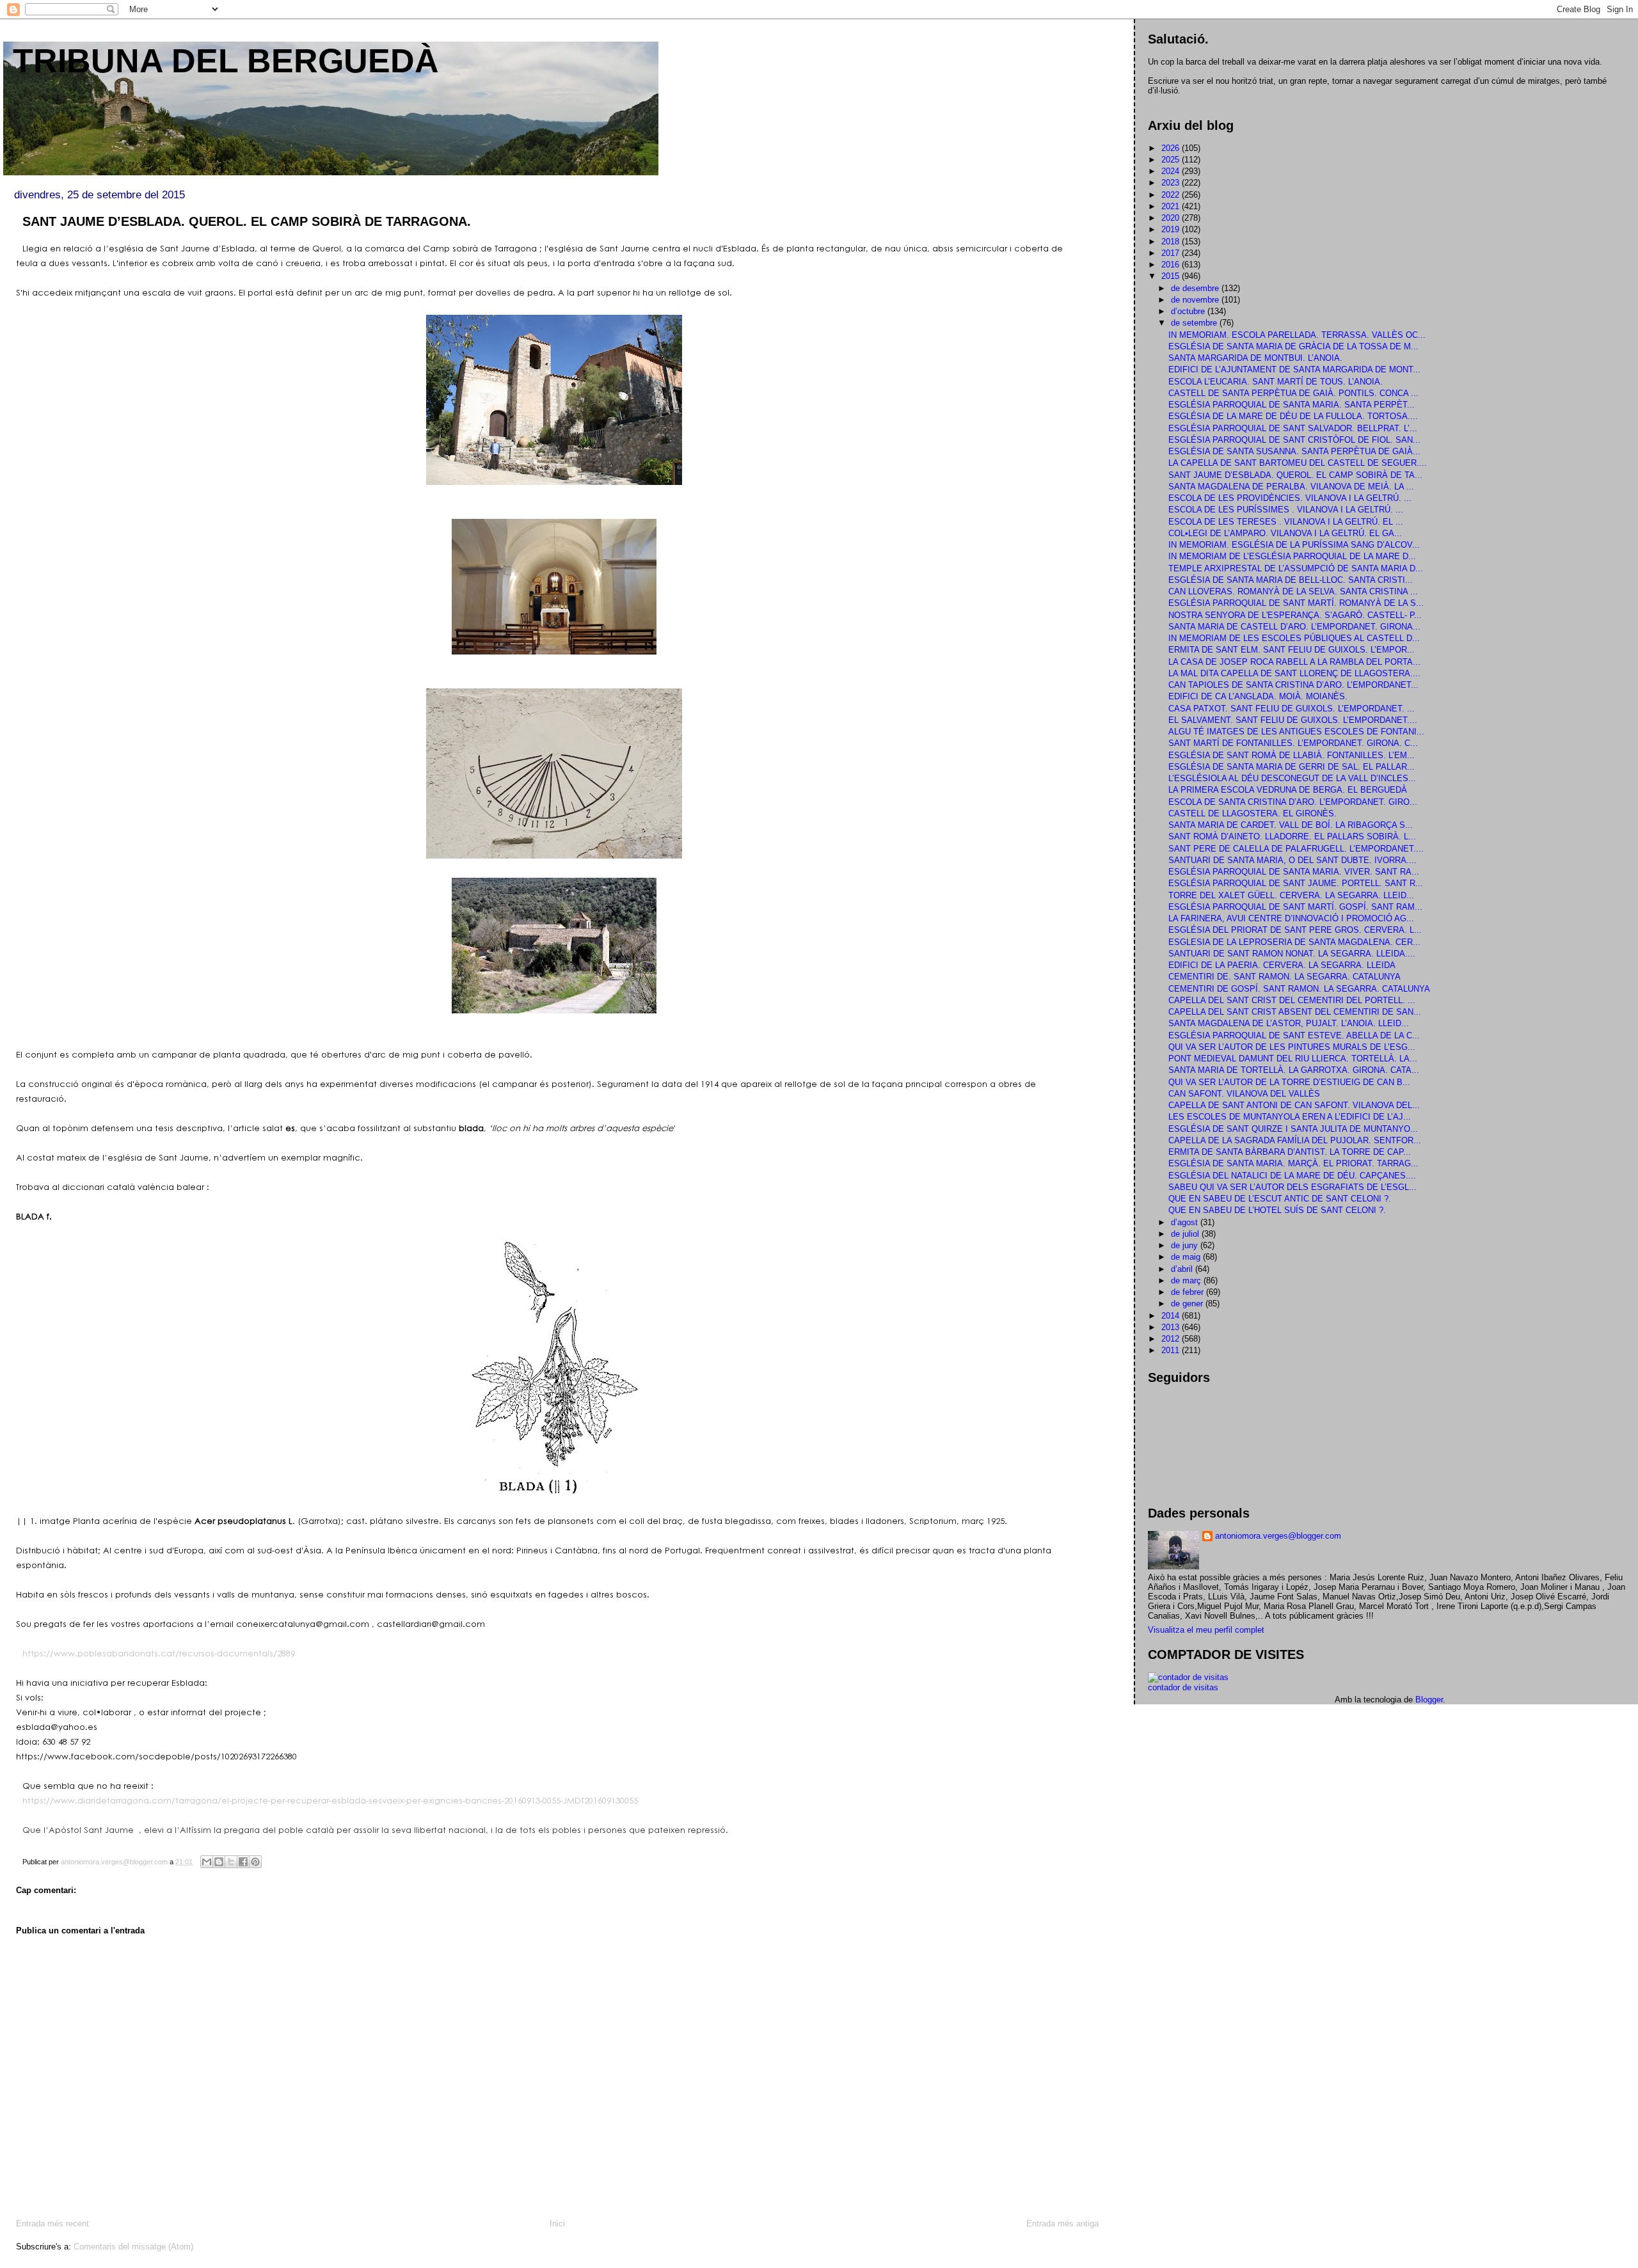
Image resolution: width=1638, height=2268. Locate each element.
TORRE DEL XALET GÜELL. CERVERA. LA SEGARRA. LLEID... (1291, 895)
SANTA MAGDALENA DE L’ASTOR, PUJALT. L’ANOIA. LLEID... (1289, 1023)
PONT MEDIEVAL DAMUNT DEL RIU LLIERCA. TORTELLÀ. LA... (1293, 1059)
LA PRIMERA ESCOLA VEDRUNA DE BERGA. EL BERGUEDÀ (1288, 790)
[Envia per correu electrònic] (207, 1862)
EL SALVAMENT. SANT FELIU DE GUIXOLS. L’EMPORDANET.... (1293, 720)
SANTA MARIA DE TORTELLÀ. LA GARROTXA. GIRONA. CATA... (1294, 1070)
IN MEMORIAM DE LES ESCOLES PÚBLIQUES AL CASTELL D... (1294, 638)
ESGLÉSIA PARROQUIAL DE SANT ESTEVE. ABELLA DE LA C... (1294, 1035)
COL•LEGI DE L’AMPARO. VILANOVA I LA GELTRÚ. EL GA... (1285, 533)
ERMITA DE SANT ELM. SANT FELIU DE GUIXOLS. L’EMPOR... (1292, 650)
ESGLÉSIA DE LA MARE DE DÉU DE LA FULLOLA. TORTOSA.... (1293, 416)
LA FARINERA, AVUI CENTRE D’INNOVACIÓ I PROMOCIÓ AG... (1291, 918)
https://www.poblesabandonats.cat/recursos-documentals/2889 (159, 1653)
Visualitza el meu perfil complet (1206, 1630)
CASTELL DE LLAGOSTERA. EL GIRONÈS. (1252, 813)
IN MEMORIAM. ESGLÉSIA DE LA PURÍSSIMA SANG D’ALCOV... (1294, 545)
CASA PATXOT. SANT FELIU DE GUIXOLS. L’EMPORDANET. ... (1292, 709)
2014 (1172, 1316)
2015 (1172, 276)
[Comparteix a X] (231, 1862)
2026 (1172, 148)
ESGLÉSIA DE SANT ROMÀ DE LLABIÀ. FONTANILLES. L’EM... (1292, 755)
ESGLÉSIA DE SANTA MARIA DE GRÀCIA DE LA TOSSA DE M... (1293, 346)
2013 (1172, 1327)
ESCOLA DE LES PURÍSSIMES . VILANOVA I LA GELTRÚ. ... (1286, 510)
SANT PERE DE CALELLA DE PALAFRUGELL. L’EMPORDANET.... (1296, 849)
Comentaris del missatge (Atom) (133, 2247)
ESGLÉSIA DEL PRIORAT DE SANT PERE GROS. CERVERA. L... (1295, 930)
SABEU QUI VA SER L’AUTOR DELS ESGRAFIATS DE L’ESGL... (1292, 1187)
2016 (1172, 265)
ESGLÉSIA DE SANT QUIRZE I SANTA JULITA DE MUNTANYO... (1293, 1129)
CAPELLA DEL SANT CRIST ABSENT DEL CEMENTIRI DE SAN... (1295, 1012)
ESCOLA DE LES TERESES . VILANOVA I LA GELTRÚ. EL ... (1286, 522)
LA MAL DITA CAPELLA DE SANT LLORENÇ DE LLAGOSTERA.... (1294, 673)
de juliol (1186, 1234)
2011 (1172, 1350)
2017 (1172, 253)
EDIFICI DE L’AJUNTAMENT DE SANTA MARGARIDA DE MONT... (1294, 369)
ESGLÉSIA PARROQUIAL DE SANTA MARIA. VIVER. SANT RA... (1294, 872)
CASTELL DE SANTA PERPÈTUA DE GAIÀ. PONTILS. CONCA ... (1293, 393)
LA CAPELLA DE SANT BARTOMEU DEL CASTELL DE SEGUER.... (1298, 463)
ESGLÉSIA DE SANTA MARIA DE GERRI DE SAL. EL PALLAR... (1292, 767)
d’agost (1186, 1222)
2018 (1172, 242)
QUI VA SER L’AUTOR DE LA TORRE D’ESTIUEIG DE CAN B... (1289, 1082)
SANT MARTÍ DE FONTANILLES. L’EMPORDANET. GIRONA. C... (1293, 743)
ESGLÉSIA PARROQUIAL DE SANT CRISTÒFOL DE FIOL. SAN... (1294, 440)
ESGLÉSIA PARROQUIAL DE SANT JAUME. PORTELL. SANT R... (1296, 883)
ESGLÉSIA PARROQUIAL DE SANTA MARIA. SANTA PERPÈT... (1292, 405)
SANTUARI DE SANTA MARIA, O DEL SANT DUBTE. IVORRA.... (1292, 860)
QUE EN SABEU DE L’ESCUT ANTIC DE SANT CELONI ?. (1280, 1199)
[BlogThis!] (219, 1862)
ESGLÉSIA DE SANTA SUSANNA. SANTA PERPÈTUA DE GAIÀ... (1294, 451)
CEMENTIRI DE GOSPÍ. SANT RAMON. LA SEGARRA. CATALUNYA (1299, 989)
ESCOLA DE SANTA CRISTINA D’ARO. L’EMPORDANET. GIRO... (1293, 802)
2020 (1172, 218)
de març (1187, 1281)
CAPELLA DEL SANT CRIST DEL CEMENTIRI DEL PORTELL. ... (1292, 1000)
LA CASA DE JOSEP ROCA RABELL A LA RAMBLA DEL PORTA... (1294, 662)
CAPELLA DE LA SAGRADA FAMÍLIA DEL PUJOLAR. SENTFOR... (1295, 1140)
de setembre (1195, 323)
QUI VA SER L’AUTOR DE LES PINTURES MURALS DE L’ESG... (1292, 1047)
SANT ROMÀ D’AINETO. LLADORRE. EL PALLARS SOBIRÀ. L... (1292, 837)
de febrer (1189, 1292)
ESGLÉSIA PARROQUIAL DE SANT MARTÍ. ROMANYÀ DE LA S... (1296, 603)
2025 (1172, 160)
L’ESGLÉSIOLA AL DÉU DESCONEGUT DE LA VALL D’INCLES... (1292, 778)
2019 (1172, 229)
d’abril (1183, 1269)
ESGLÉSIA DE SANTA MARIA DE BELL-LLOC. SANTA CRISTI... (1291, 580)
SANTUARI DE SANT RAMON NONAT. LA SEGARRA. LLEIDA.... (1292, 954)
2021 (1172, 206)
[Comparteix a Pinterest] (255, 1862)
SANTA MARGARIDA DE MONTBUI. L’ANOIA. (1255, 358)
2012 (1172, 1339)
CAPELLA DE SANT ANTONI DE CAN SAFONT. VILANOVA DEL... (1294, 1105)
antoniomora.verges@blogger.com (1278, 1536)
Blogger (1429, 1700)
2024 (1172, 171)
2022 (1172, 195)
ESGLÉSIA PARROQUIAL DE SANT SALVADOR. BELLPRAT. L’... (1293, 428)
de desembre (1196, 288)
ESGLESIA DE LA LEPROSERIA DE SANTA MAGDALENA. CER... (1294, 942)
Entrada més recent (52, 2224)
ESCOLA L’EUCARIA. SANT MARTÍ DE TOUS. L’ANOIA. (1276, 382)
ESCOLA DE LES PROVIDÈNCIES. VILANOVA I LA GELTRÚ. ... (1290, 498)
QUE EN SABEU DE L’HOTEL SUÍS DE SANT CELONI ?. (1277, 1210)
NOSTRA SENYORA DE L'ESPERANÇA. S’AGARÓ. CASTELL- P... (1295, 615)
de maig (1187, 1257)
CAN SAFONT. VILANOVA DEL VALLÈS (1244, 1094)
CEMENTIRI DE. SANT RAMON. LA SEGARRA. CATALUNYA (1284, 977)
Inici (557, 2224)
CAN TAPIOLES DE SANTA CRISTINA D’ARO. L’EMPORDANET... (1293, 685)
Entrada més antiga (1062, 2224)
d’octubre (1189, 311)
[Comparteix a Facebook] (243, 1862)
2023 (1172, 183)
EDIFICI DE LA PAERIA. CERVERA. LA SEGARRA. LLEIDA (1282, 965)
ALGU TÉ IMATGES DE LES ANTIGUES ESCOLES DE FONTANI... (1296, 732)
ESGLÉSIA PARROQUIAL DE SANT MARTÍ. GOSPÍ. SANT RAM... (1295, 907)
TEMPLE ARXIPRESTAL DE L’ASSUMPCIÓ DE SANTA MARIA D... (1296, 568)
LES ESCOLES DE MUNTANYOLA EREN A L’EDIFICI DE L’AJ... (1290, 1117)
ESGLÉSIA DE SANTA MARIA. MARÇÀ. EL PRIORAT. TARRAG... (1293, 1163)
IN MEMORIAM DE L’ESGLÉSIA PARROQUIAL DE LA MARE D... (1292, 556)
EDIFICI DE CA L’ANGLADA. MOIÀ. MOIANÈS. (1258, 696)
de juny (1186, 1245)
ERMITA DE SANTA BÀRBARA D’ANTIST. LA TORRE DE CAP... (1290, 1152)
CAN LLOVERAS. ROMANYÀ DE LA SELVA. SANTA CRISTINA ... (1293, 591)
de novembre (1196, 300)
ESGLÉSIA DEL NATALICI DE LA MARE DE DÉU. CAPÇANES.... (1292, 1176)
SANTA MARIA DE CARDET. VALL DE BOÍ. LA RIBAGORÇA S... (1291, 825)
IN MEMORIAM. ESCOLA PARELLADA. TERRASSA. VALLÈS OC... (1297, 335)
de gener (1188, 1304)
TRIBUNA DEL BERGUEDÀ (226, 61)
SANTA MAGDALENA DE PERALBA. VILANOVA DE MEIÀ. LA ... (1291, 487)
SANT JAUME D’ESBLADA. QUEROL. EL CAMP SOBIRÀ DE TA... (1295, 475)
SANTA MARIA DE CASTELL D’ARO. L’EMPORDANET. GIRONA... (1294, 627)
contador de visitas (1183, 1687)
